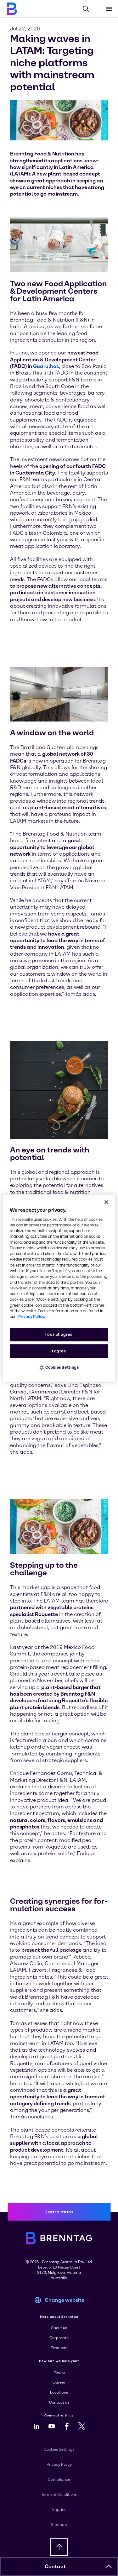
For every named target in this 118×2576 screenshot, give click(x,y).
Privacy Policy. (32, 1317)
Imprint (59, 2510)
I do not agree (59, 1334)
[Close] (106, 1202)
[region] (59, 1288)
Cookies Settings (62, 1367)
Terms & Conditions (59, 2495)
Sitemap (59, 2525)
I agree (59, 1351)
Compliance (59, 2479)
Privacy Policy (59, 2464)
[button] (109, 2567)
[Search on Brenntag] (86, 9)
